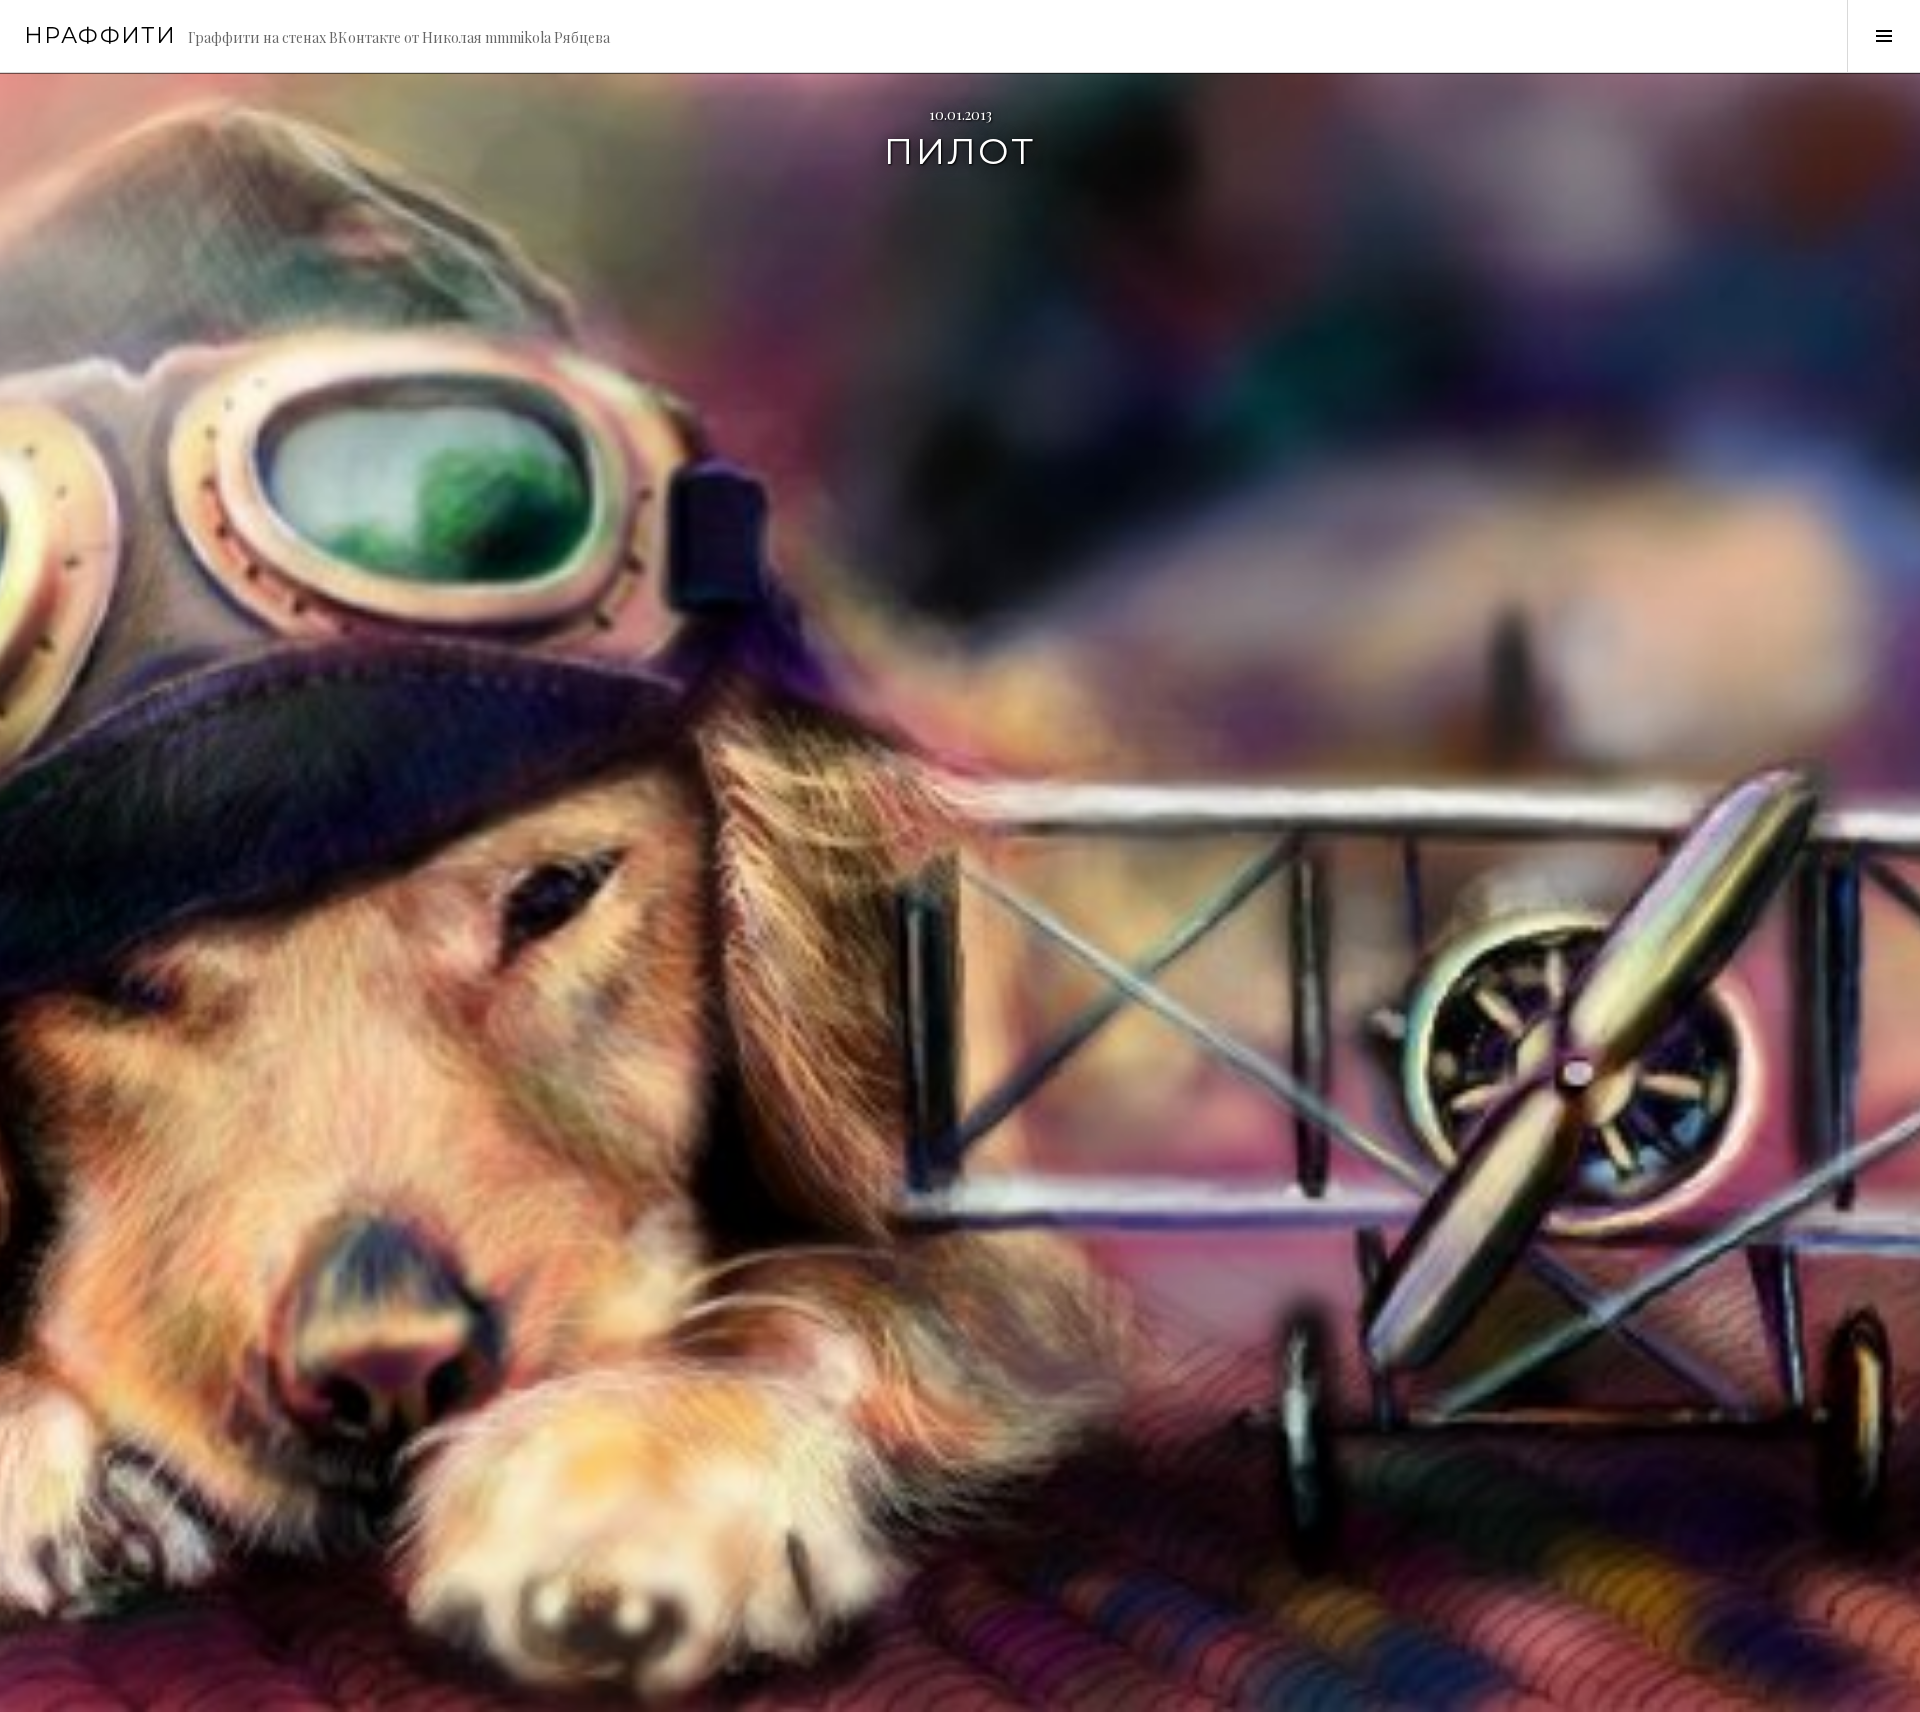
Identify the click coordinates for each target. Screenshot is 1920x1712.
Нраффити (100, 35)
